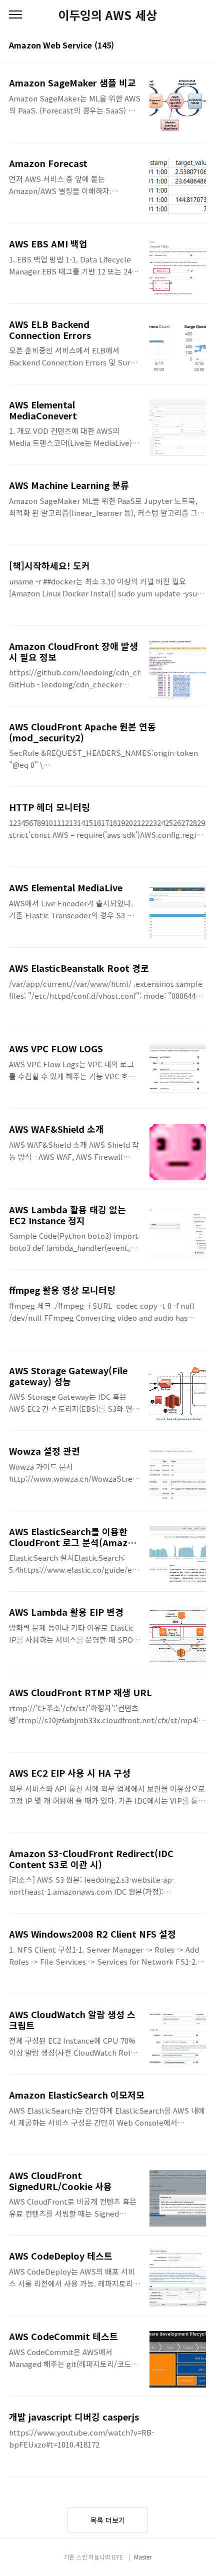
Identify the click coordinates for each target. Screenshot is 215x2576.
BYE (117, 2557)
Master (143, 2557)
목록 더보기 (108, 2520)
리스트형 (200, 46)
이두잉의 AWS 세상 (107, 15)
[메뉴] (15, 15)
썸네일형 (186, 46)
